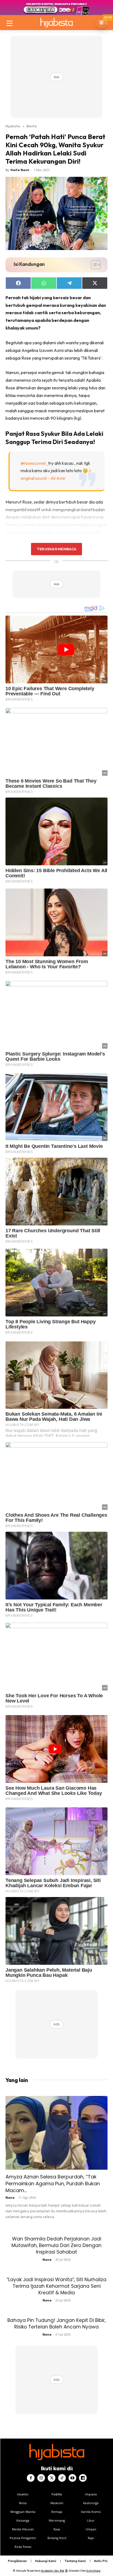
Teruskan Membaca (56, 549)
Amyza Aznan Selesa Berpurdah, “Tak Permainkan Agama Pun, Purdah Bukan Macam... (53, 2184)
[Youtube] (72, 2478)
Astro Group (93, 2571)
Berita (32, 126)
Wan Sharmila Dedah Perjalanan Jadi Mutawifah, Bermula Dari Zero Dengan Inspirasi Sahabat (56, 2245)
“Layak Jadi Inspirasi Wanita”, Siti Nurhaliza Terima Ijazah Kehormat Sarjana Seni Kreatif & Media (56, 2286)
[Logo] (56, 23)
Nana (10, 2197)
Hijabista (13, 126)
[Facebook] (31, 2478)
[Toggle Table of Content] (93, 265)
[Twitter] (52, 2478)
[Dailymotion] (83, 2478)
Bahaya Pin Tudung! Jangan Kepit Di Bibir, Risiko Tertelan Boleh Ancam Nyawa (56, 2324)
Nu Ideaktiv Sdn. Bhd (53, 2571)
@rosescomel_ (34, 463)
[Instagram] (41, 2478)
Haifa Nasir (20, 170)
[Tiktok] (62, 2478)
